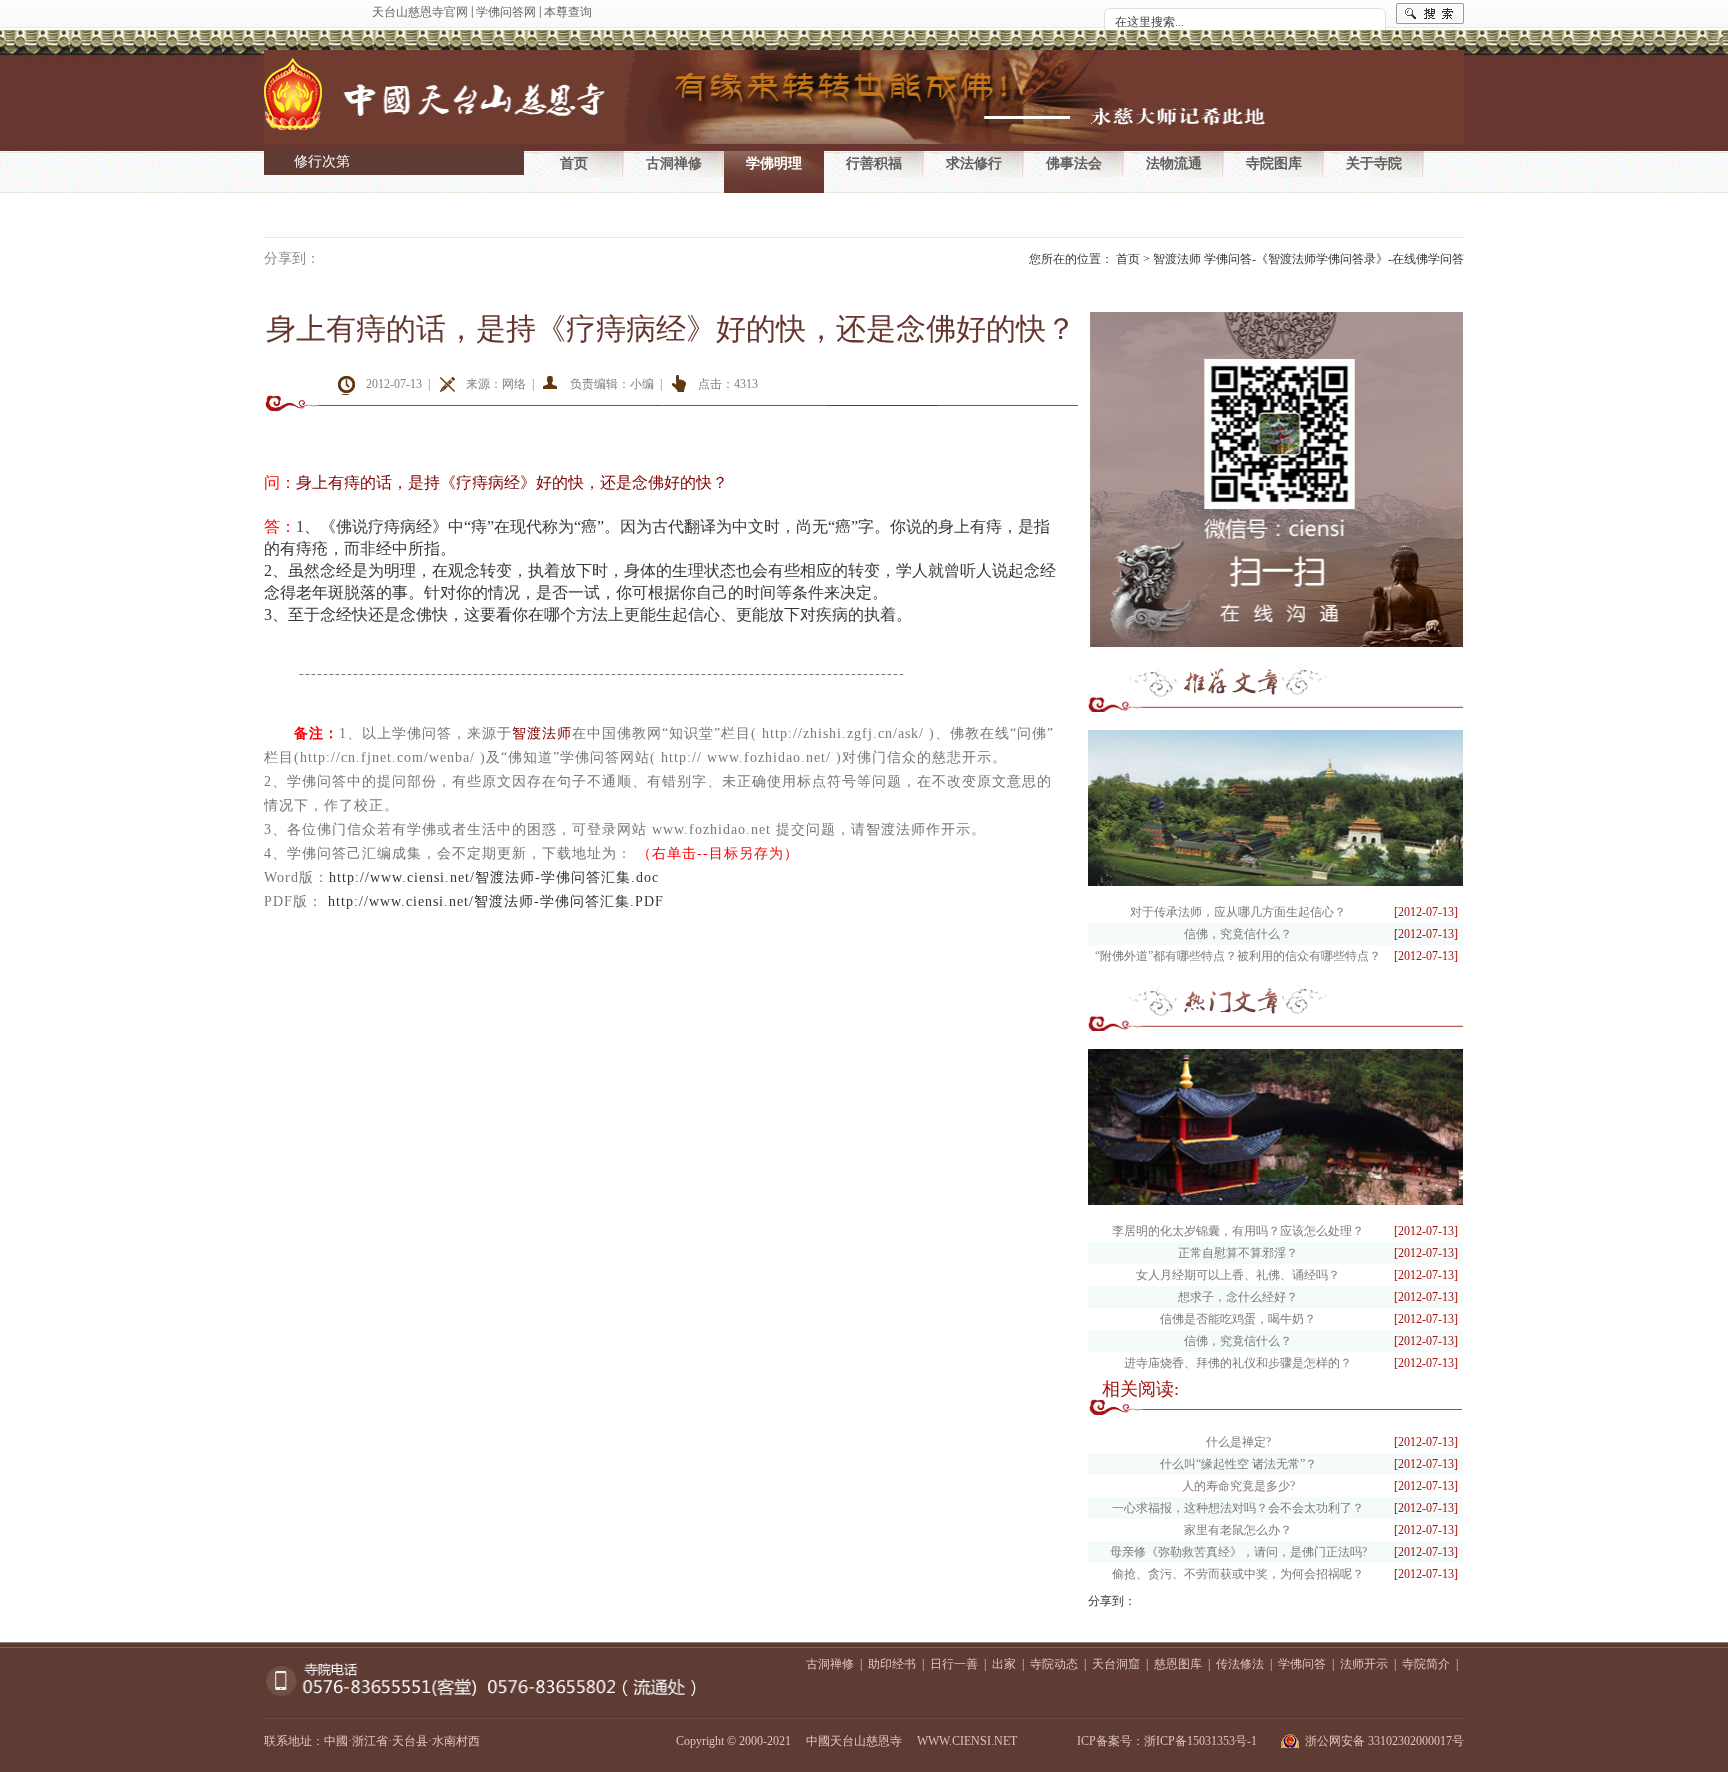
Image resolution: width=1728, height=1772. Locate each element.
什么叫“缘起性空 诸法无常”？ (1238, 1464)
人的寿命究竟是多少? (1238, 1486)
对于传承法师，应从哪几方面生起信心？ (1238, 912)
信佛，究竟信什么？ (1238, 934)
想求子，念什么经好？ (1238, 1297)
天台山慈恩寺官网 (420, 12)
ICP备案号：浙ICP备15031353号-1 (1167, 1741)
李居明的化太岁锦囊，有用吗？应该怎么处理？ (1238, 1231)
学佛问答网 (506, 12)
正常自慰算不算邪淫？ (1238, 1253)
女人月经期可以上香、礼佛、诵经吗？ (1238, 1275)
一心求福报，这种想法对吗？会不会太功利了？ (1238, 1508)
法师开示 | (1371, 1664)
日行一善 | (961, 1664)
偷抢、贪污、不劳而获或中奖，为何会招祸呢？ (1238, 1574)
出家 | (1011, 1664)
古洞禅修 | (837, 1664)
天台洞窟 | (1123, 1664)
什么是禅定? (1238, 1442)
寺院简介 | (1433, 1664)
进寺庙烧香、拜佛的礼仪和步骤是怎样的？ (1238, 1363)
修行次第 (322, 161)
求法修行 (974, 163)
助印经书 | (899, 1664)
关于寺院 (1374, 163)
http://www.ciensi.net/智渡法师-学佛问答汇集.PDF (496, 901)
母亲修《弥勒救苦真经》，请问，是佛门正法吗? (1238, 1552)
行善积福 (874, 163)
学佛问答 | (1309, 1664)
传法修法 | (1247, 1664)
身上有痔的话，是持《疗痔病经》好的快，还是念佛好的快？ (671, 328)
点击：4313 (728, 384)
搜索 (1430, 14)
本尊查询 (568, 12)
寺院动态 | (1061, 1664)
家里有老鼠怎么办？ (1238, 1530)
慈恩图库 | (1185, 1664)
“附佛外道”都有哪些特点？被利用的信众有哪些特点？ (1238, 956)
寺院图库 (1274, 163)
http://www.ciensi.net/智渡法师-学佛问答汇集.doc (494, 877)
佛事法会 (1074, 163)
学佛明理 (774, 163)
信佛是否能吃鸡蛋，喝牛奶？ (1238, 1319)
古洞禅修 (674, 163)
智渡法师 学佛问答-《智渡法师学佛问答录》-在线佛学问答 (1308, 259)
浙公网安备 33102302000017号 (1384, 1741)
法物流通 (1174, 163)
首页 (574, 163)
